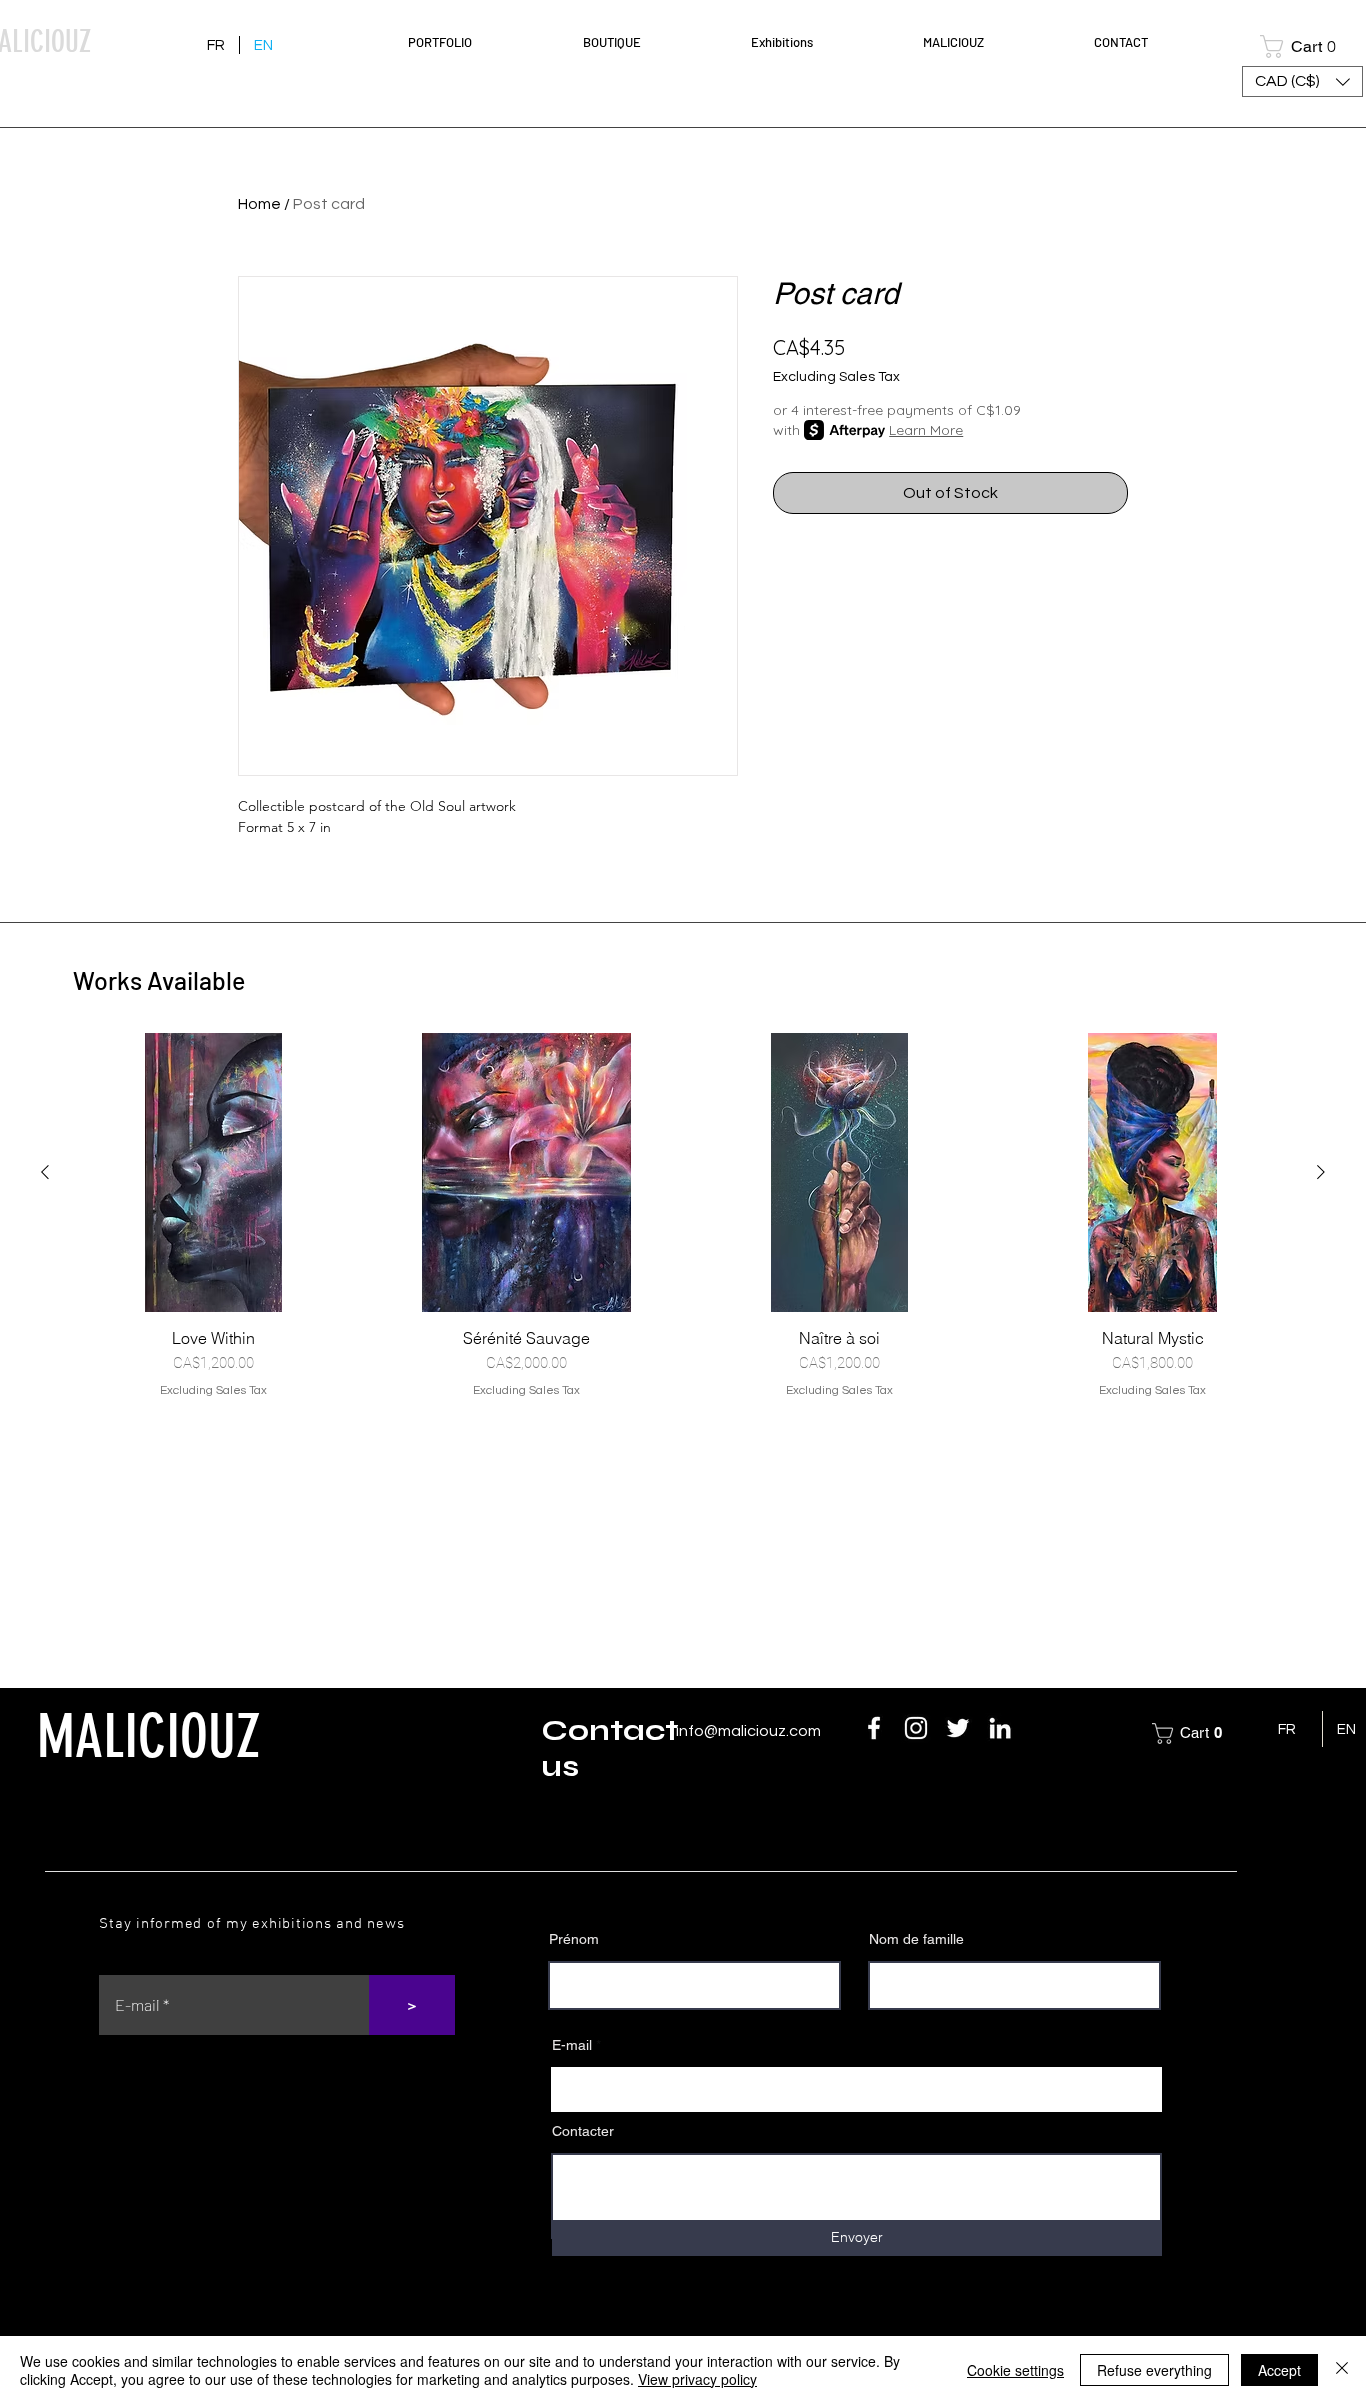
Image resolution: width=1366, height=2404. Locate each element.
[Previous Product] (45, 1172)
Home (259, 204)
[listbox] (1302, 81)
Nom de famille (916, 1939)
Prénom (574, 1939)
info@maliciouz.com (748, 1731)
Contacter (583, 2131)
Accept (1279, 2370)
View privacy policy (697, 2379)
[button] (480, 42)
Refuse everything (1154, 2370)
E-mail (572, 2045)
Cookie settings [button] (1015, 2370)
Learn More (926, 430)
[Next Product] (1321, 1172)
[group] (683, 1216)
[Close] (1342, 2370)
